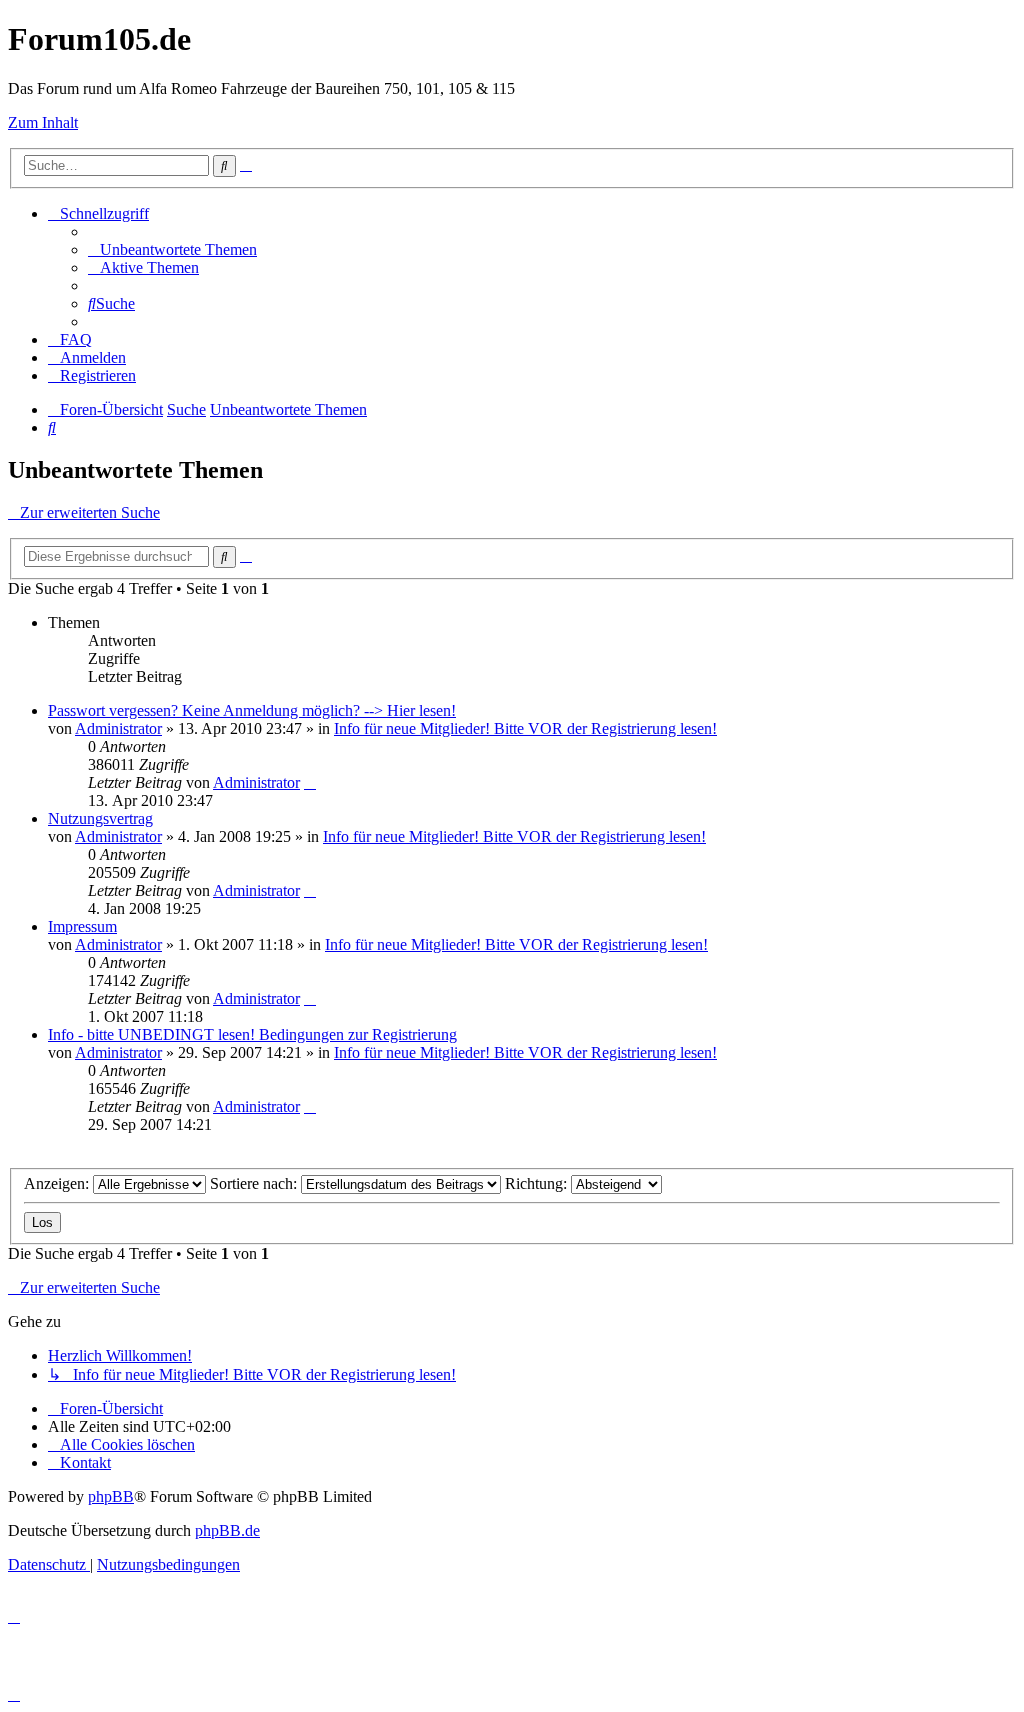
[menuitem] (172, 249)
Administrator (118, 728)
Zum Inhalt (43, 122)
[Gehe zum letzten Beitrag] (310, 782)
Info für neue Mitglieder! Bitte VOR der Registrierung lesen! (525, 728)
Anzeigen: (58, 1183)
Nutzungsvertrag (100, 818)
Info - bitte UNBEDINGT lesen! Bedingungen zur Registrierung (252, 1034)
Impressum (82, 926)
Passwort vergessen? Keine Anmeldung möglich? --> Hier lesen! (252, 710)
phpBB (111, 1496)
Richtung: (538, 1183)
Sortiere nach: (255, 1183)
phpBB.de (227, 1530)
